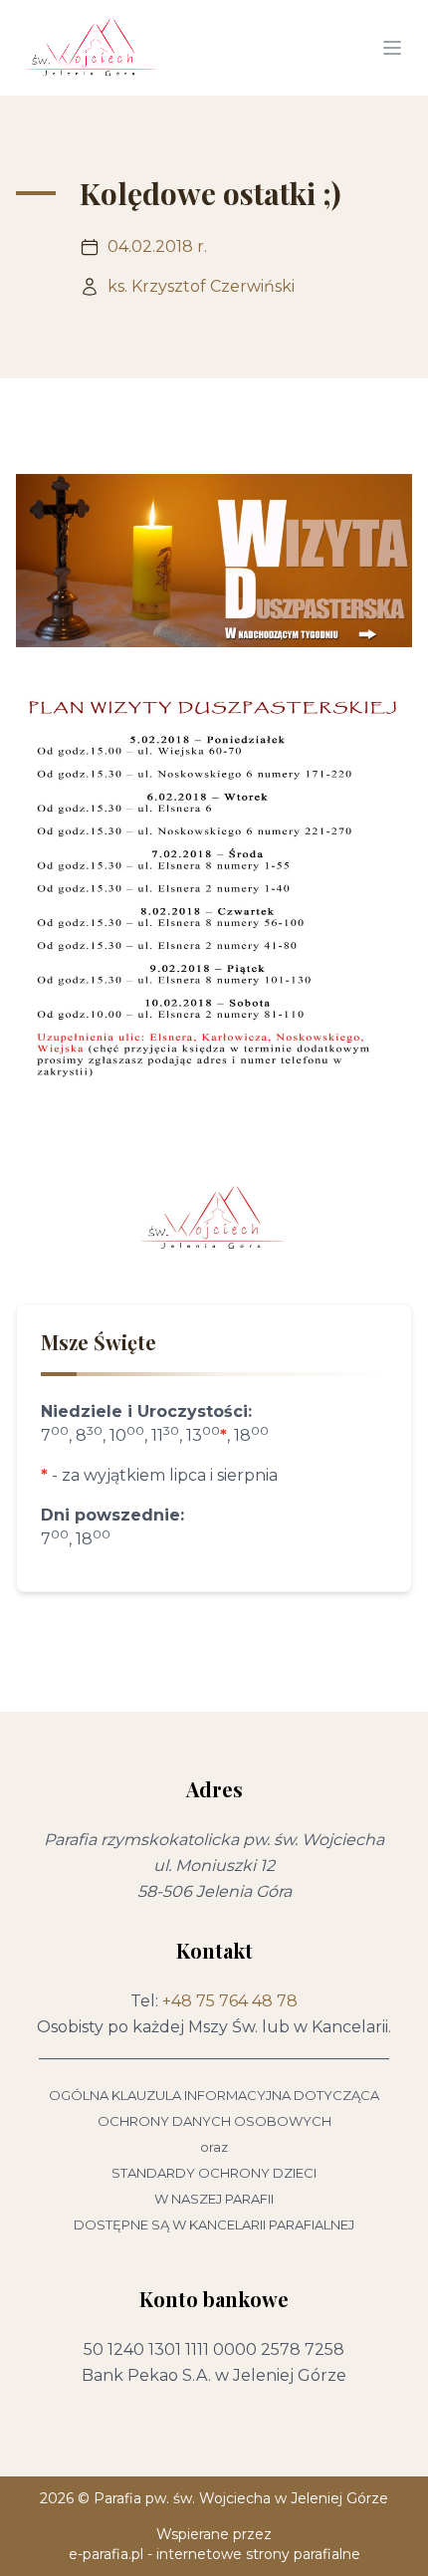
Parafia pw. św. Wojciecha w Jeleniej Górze (241, 2498)
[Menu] (392, 48)
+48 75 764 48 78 (230, 2001)
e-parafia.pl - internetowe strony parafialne (214, 2554)
